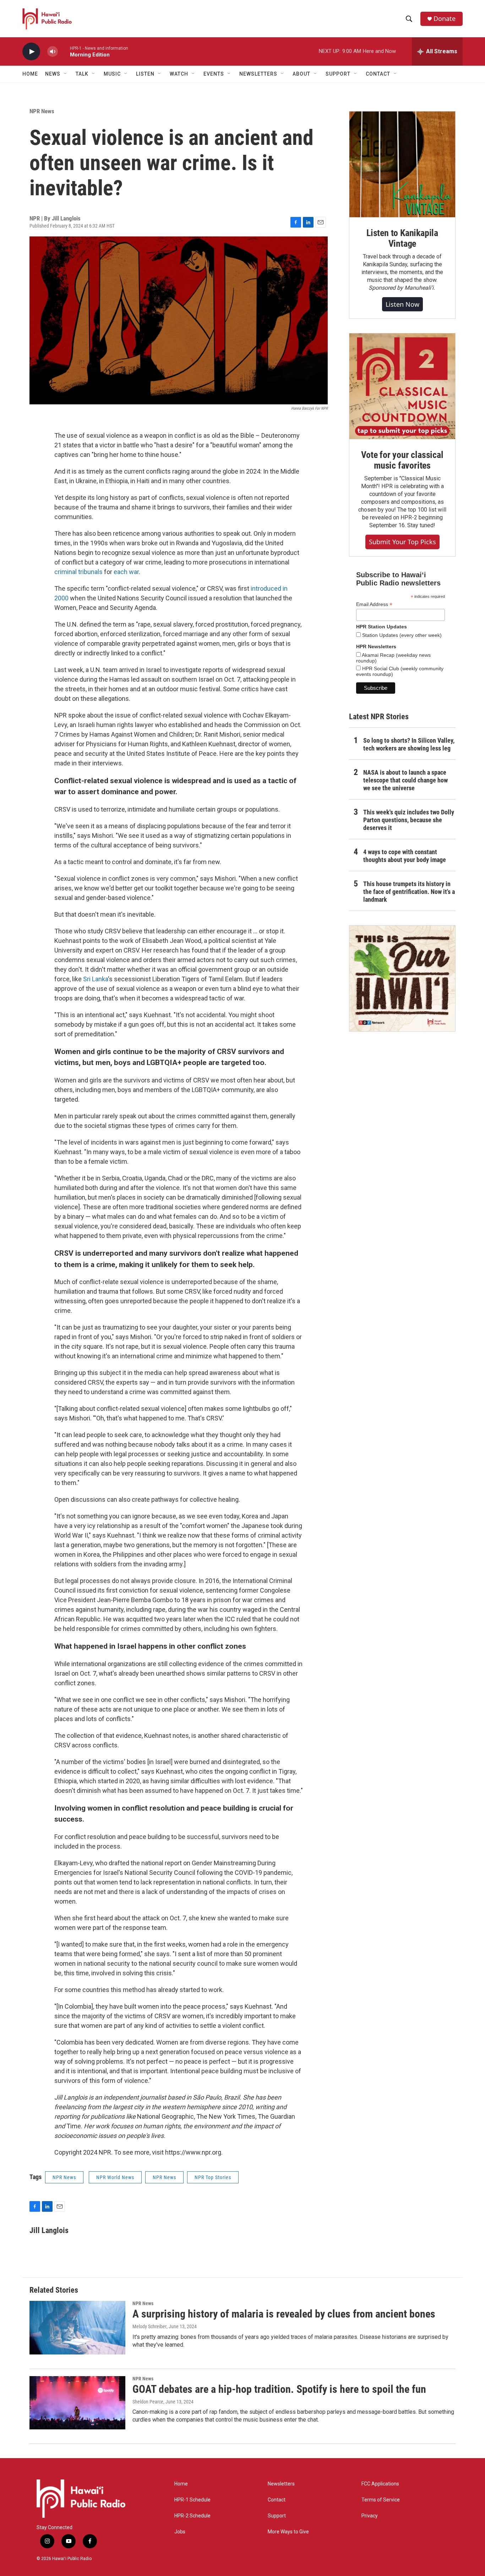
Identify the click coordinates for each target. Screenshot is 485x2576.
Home (30, 74)
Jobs (180, 2532)
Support (277, 2516)
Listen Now (402, 304)
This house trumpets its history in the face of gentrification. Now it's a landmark (409, 892)
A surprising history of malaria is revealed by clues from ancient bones (284, 2314)
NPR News (42, 111)
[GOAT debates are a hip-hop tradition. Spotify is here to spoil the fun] (77, 2403)
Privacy (370, 2516)
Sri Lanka (96, 979)
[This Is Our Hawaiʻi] (402, 978)
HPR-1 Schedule (192, 2500)
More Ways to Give (288, 2532)
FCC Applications (380, 2484)
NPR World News (115, 2177)
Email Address (374, 604)
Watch (179, 74)
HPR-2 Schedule (192, 2516)
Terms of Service (381, 2500)
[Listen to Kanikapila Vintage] (402, 164)
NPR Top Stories (213, 2177)
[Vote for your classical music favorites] (402, 386)
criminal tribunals (78, 572)
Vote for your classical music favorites (402, 460)
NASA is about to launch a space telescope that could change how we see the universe (405, 780)
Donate (445, 19)
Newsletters (281, 2484)
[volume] (53, 52)
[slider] (64, 51)
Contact (277, 2500)
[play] (31, 52)
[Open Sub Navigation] (66, 74)
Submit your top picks (402, 542)
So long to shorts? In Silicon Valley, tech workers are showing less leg (409, 744)
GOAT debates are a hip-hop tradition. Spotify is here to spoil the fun (279, 2389)
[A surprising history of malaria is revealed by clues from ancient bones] (77, 2327)
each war (126, 572)
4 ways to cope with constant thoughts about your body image (405, 856)
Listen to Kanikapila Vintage (402, 238)
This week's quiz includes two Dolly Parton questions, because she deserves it (409, 820)
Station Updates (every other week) (401, 635)
